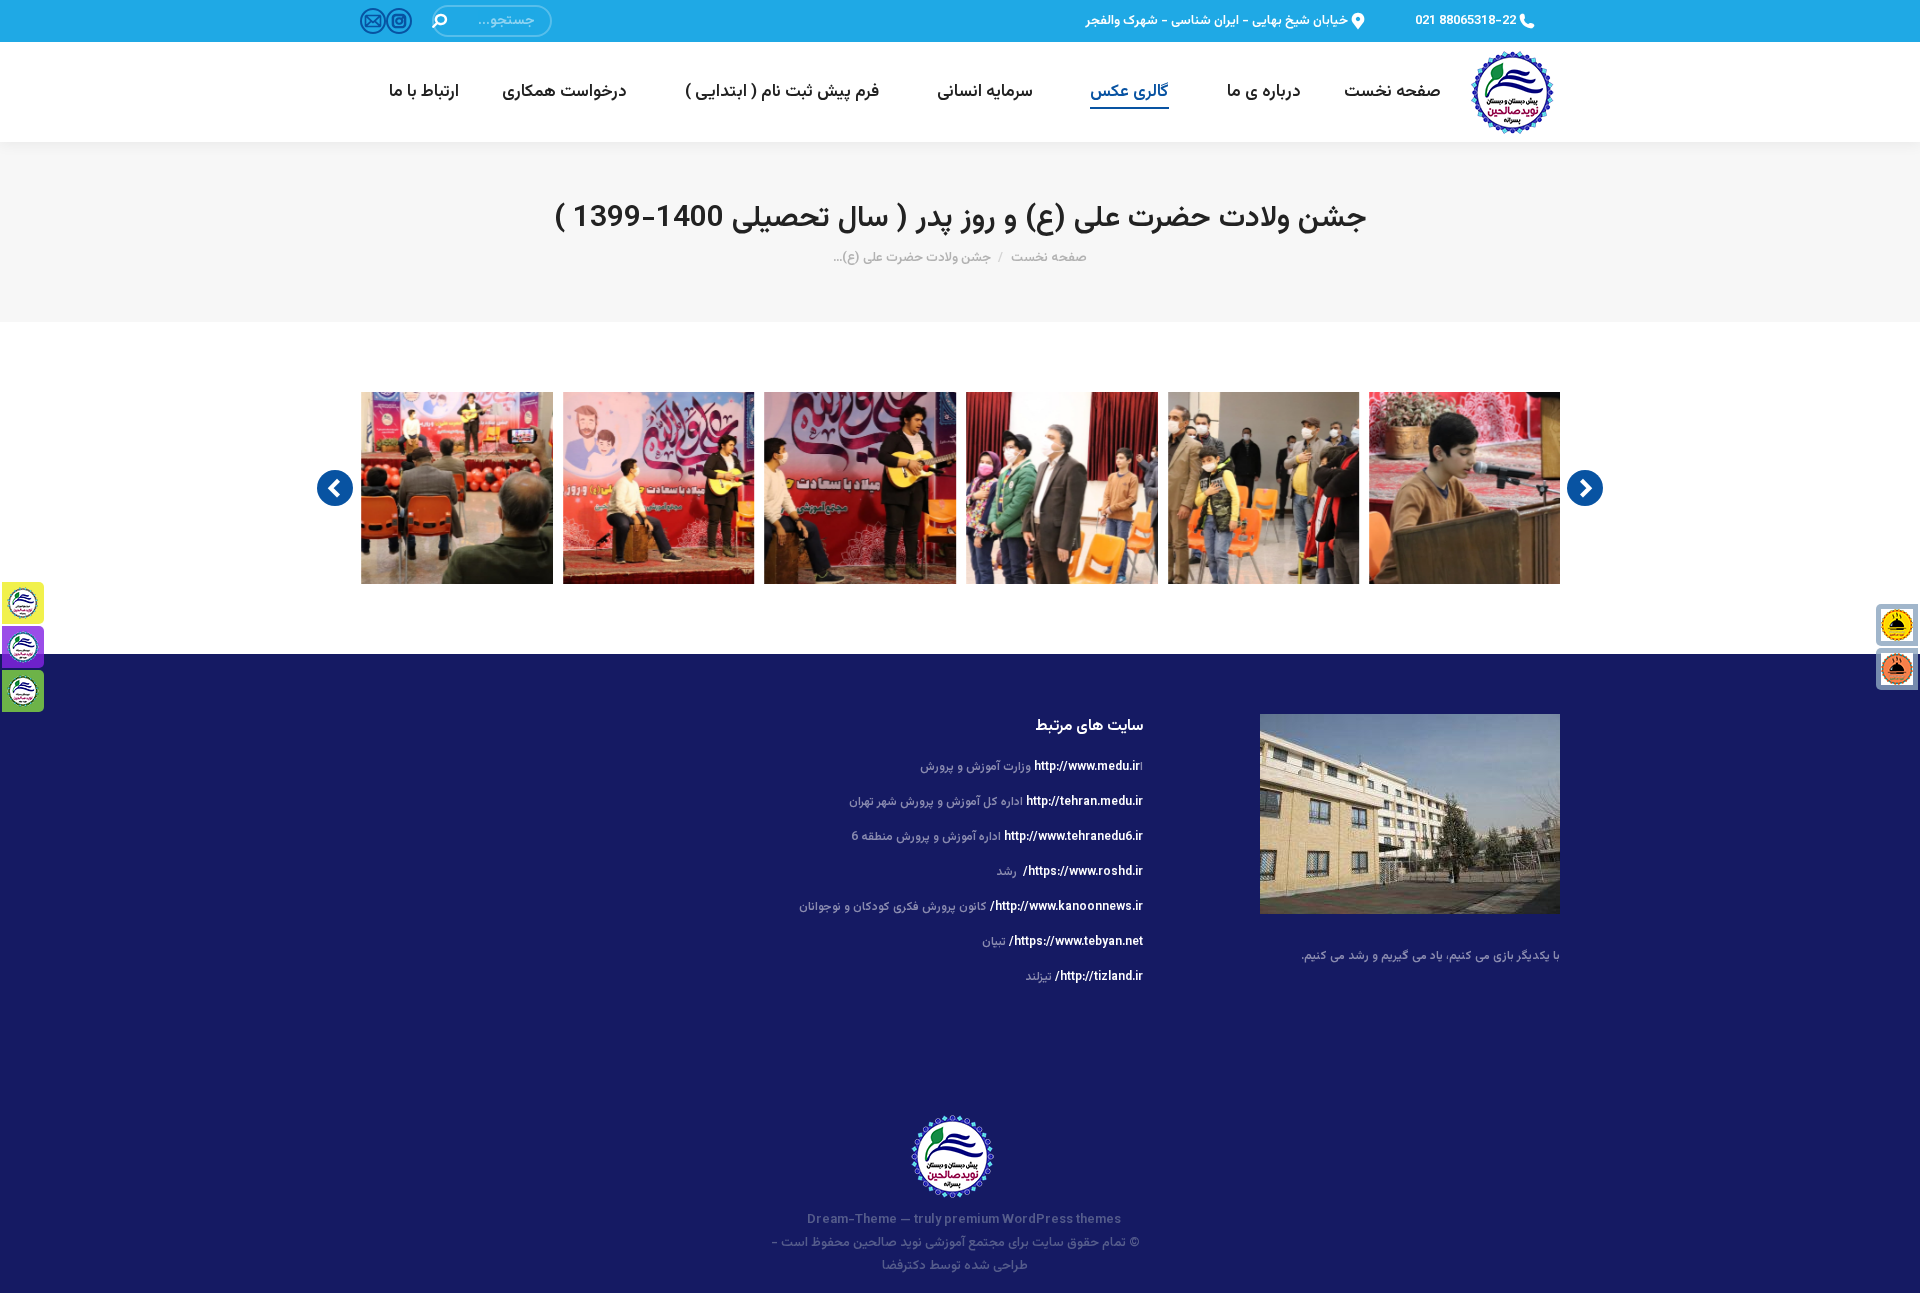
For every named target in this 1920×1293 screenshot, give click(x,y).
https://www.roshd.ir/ (1083, 872)
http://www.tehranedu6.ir (1073, 837)
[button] (335, 488)
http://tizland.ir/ (1099, 977)
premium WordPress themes (1032, 1220)
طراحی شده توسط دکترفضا (955, 1266)
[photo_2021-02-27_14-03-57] (1063, 488)
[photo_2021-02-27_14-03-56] (1265, 488)
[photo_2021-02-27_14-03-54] (1466, 488)
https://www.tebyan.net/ (1076, 942)
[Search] (439, 21)
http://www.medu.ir (1087, 767)
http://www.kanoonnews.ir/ (1066, 907)
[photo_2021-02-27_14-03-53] (458, 488)
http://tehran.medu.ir (1084, 802)
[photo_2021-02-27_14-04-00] (861, 488)
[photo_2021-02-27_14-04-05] (660, 488)
